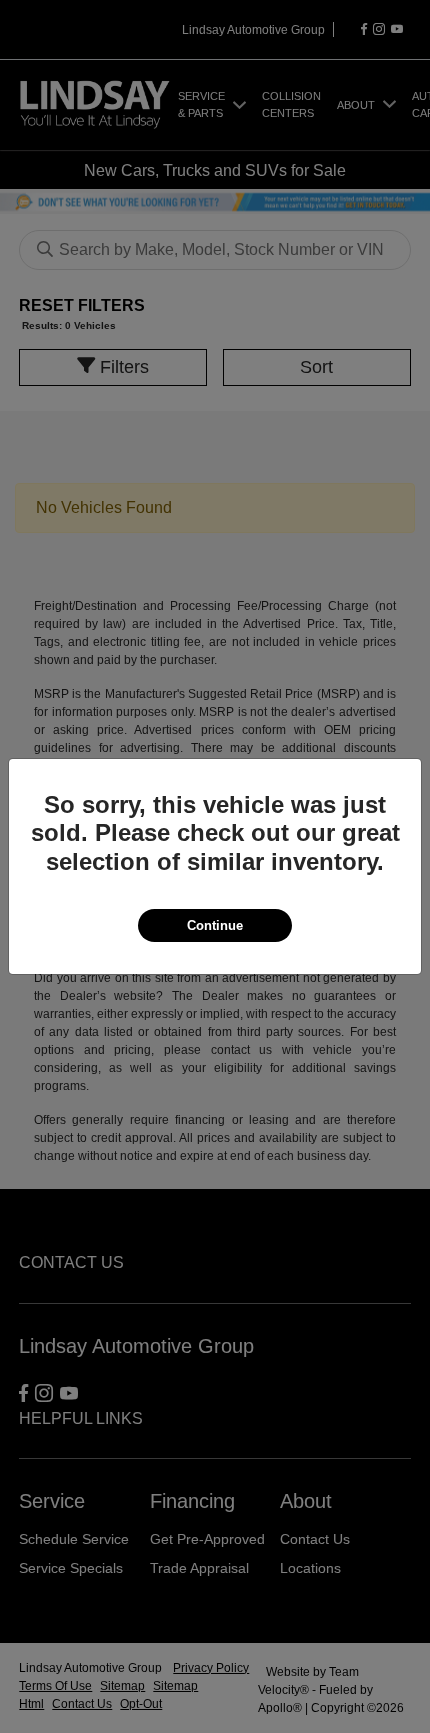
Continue (215, 925)
